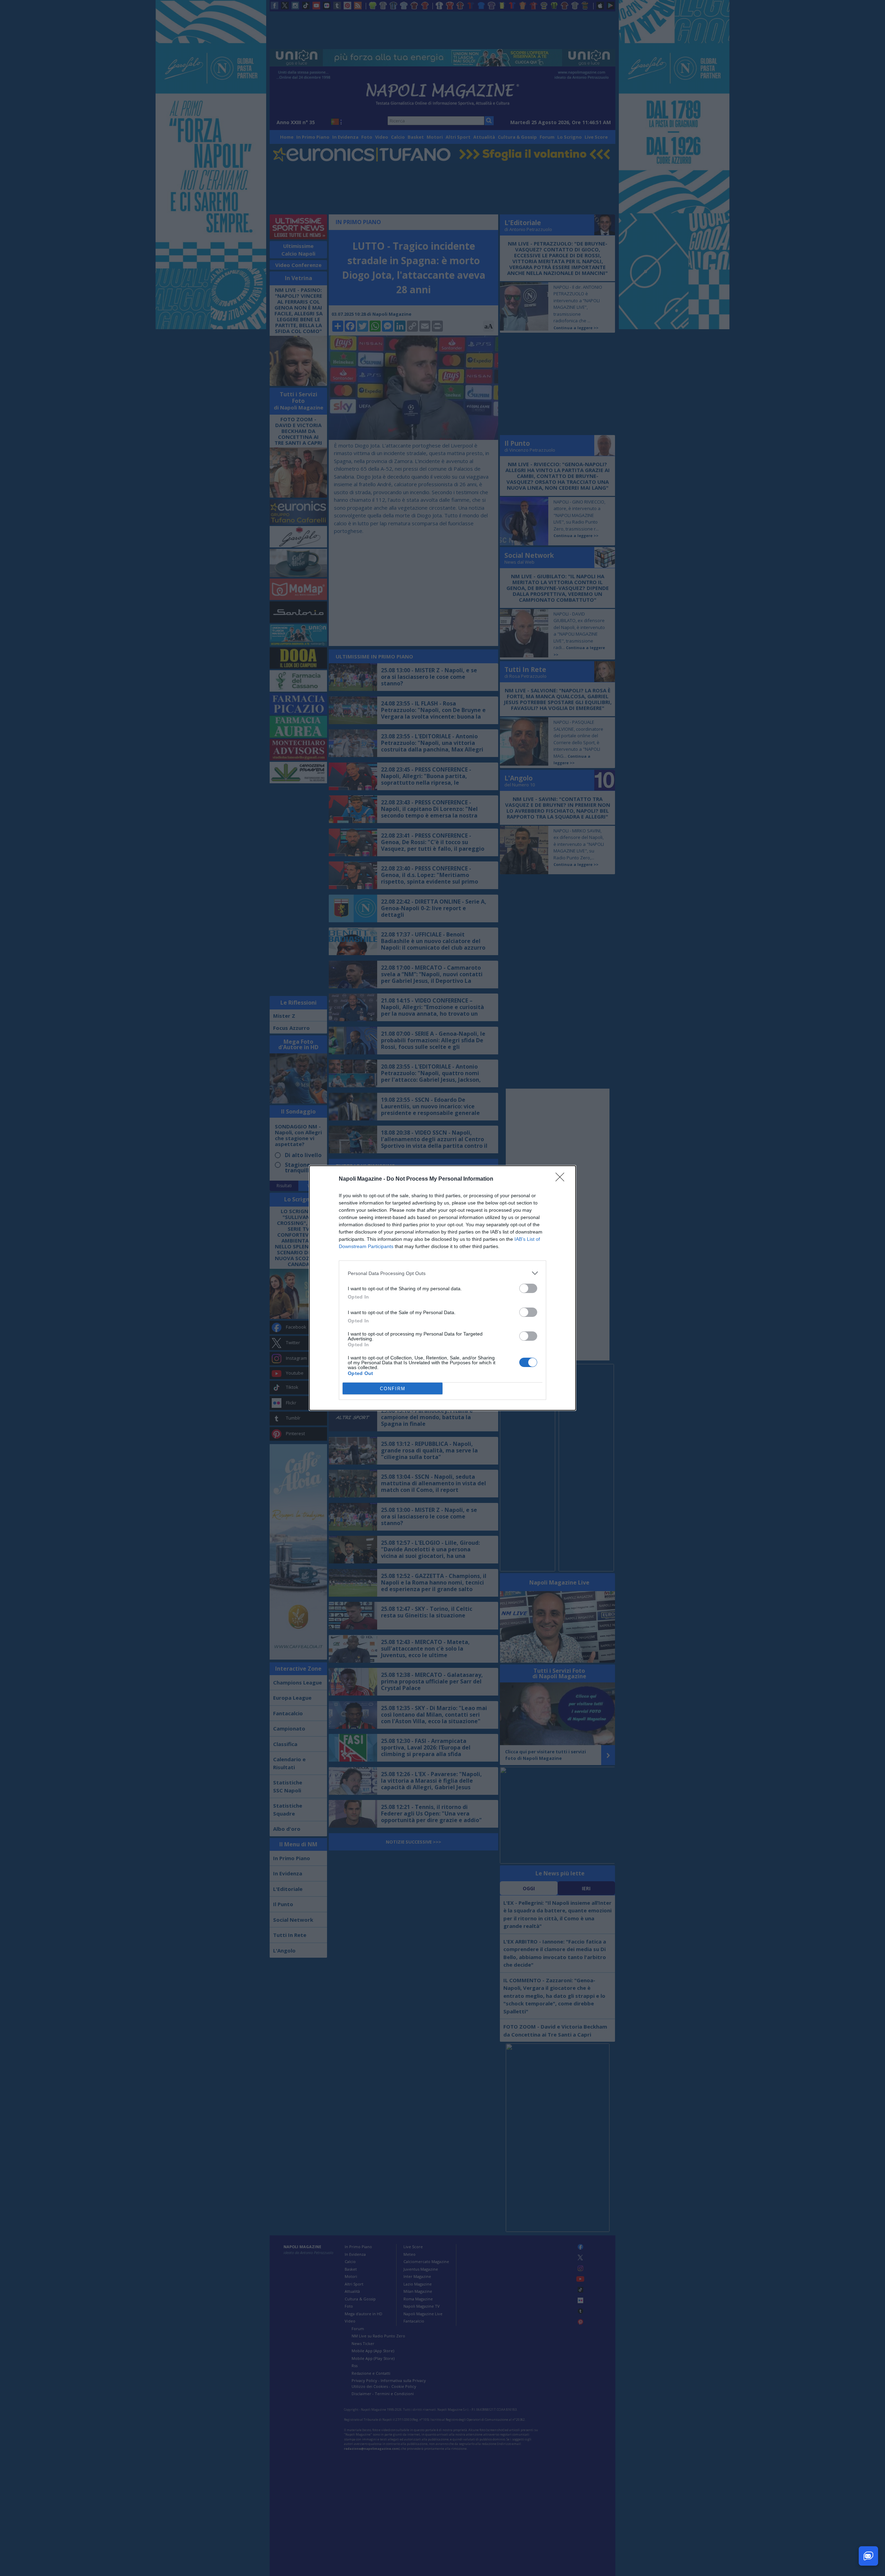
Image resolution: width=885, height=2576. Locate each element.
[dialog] (442, 1288)
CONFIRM (393, 1389)
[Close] (562, 1179)
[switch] (528, 1288)
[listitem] (442, 1273)
